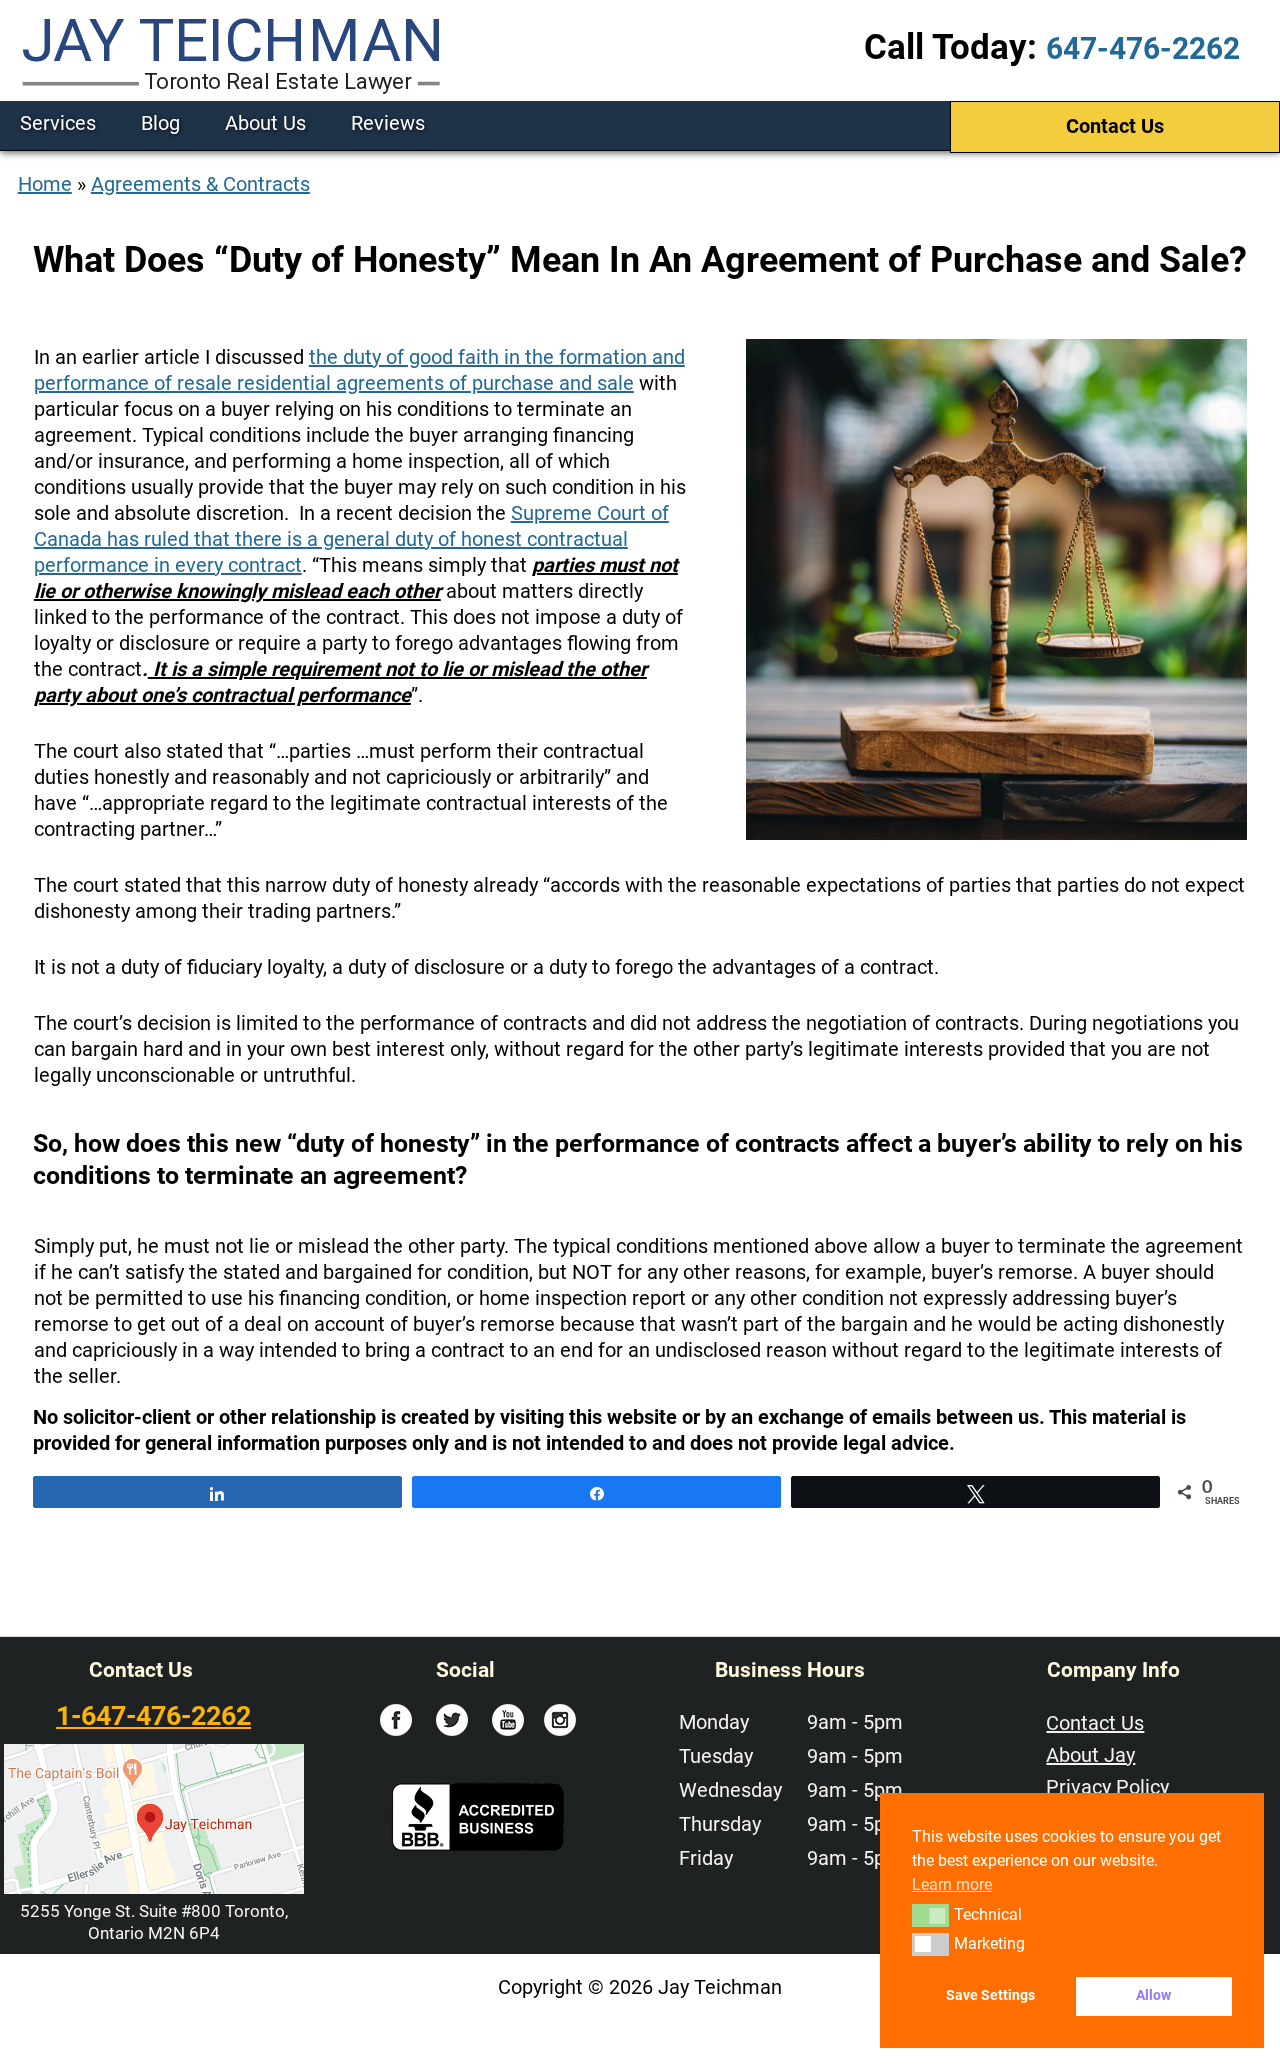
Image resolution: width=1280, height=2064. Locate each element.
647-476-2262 (1143, 48)
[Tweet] (975, 1492)
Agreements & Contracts (200, 184)
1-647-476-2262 (153, 1716)
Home (45, 184)
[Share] (217, 1492)
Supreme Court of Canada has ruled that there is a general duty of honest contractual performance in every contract (351, 539)
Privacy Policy (1107, 1787)
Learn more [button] (952, 1884)
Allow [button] (1153, 1995)
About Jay (1090, 1755)
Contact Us (1115, 126)
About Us (265, 123)
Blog (160, 123)
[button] (930, 1915)
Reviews (388, 123)
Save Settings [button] (990, 1995)
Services (58, 123)
